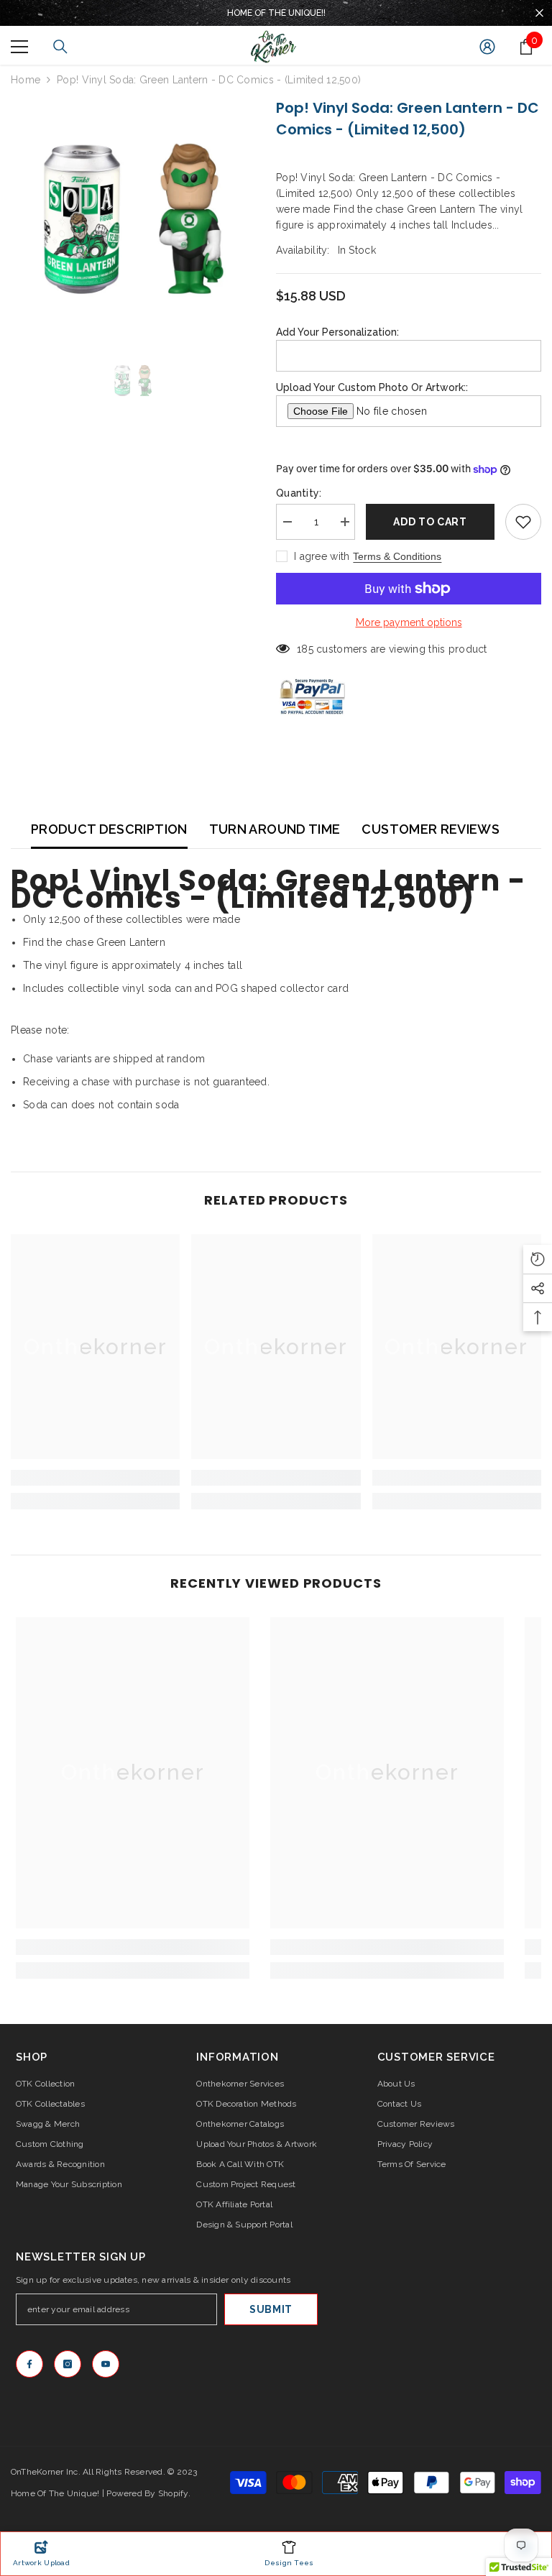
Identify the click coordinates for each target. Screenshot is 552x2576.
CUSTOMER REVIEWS (431, 829)
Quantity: (299, 493)
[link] (95, 1478)
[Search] (60, 47)
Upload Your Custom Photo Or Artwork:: (372, 387)
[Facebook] (29, 2364)
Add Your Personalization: (337, 332)
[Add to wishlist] (523, 522)
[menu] (19, 47)
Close (539, 13)
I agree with (322, 556)
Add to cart (430, 522)
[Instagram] (68, 2364)
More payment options (409, 622)
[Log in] (487, 47)
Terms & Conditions (397, 556)
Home (26, 80)
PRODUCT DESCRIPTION (109, 829)
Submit (271, 2309)
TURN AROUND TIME (275, 829)
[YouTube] (106, 2364)
